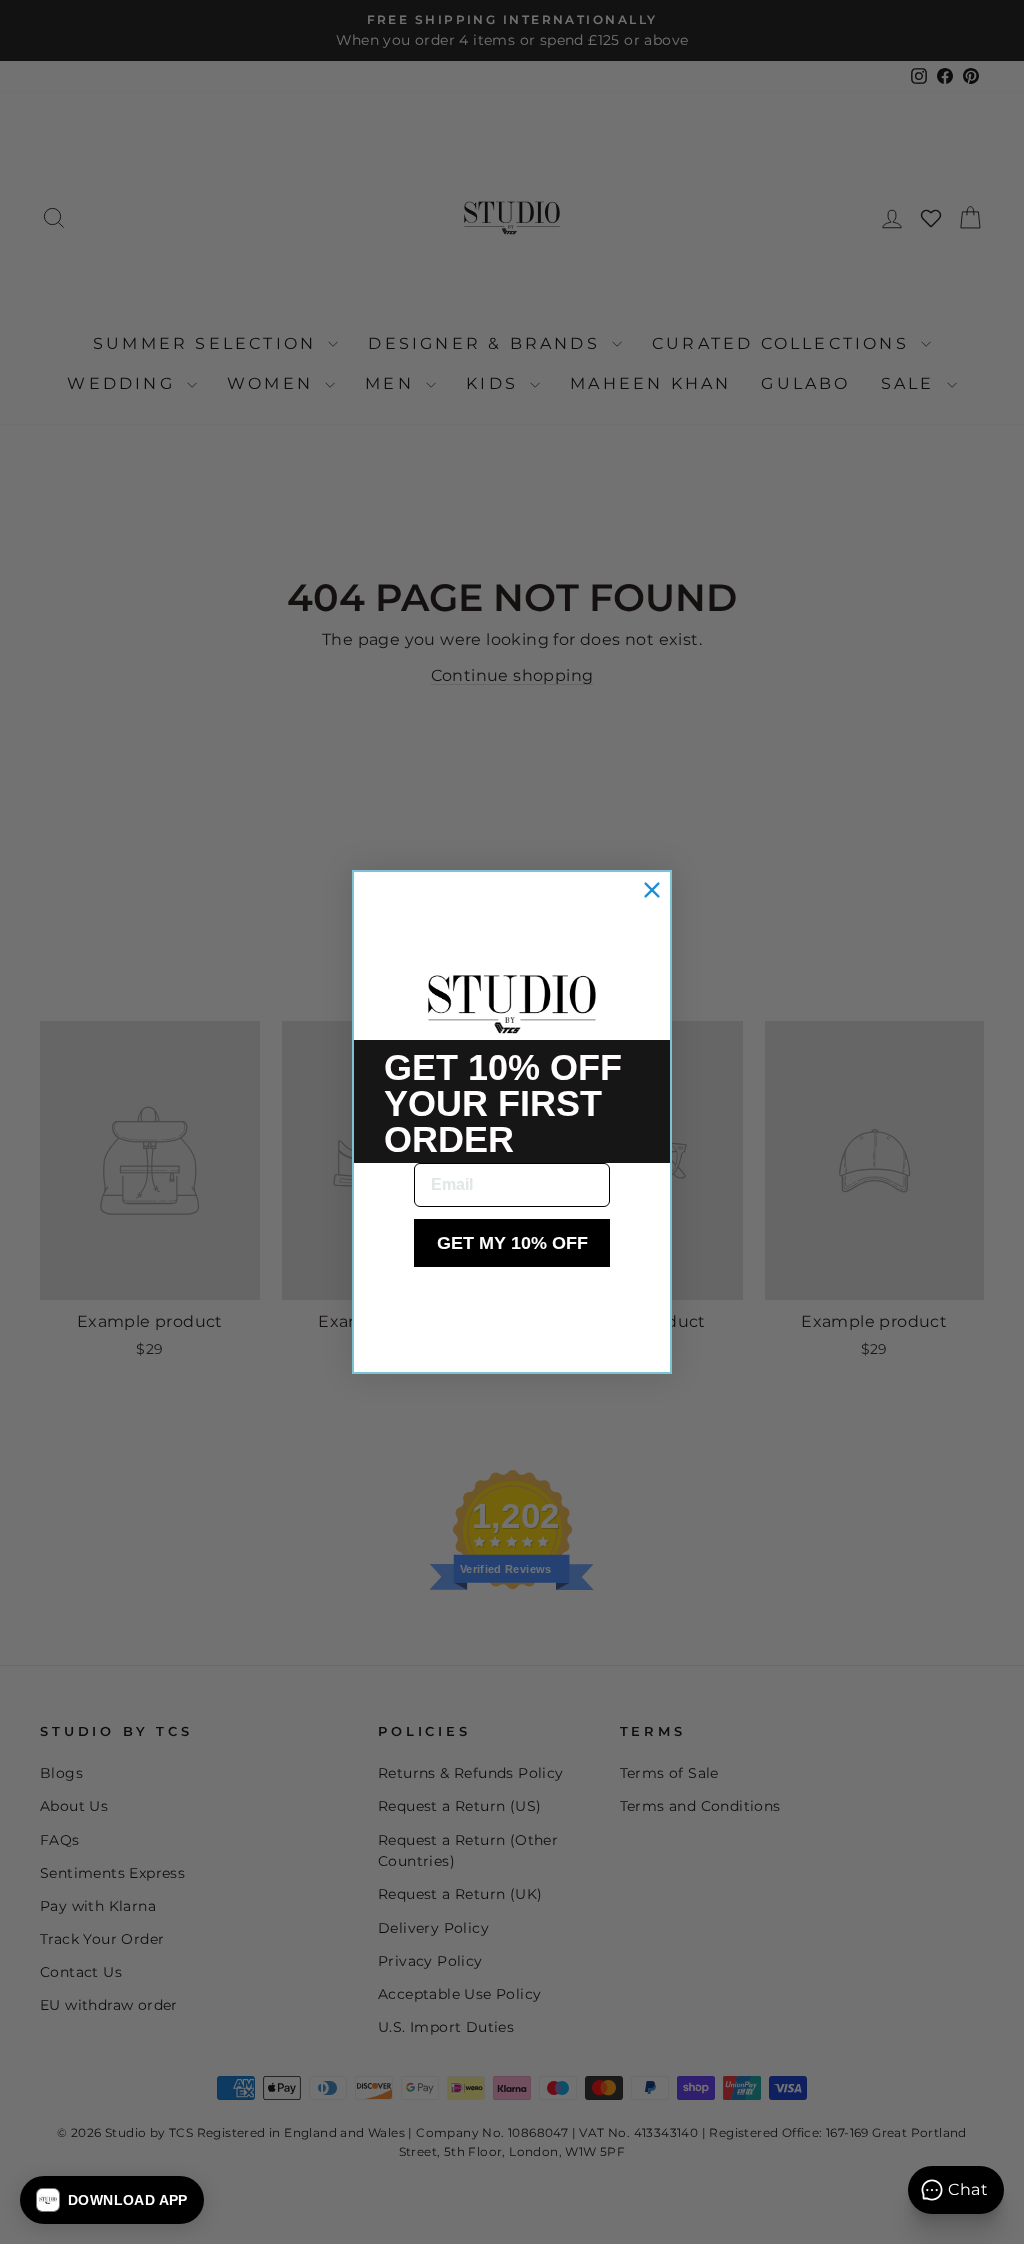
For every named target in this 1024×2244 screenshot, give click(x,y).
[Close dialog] (652, 890)
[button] (112, 2200)
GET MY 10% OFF (512, 1243)
